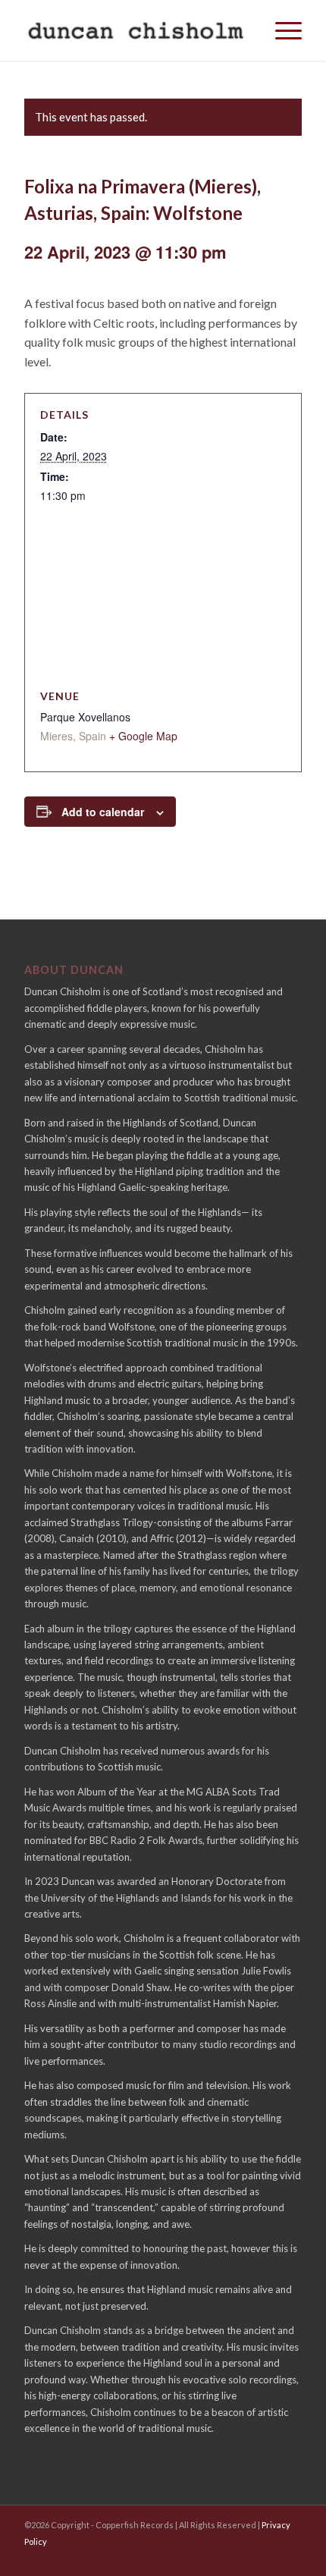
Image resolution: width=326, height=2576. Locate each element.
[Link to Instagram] (287, 2561)
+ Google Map (143, 736)
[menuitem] (281, 30)
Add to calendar (103, 812)
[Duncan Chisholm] (135, 30)
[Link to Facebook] (252, 2561)
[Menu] (281, 30)
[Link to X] (184, 2561)
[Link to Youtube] (218, 2561)
